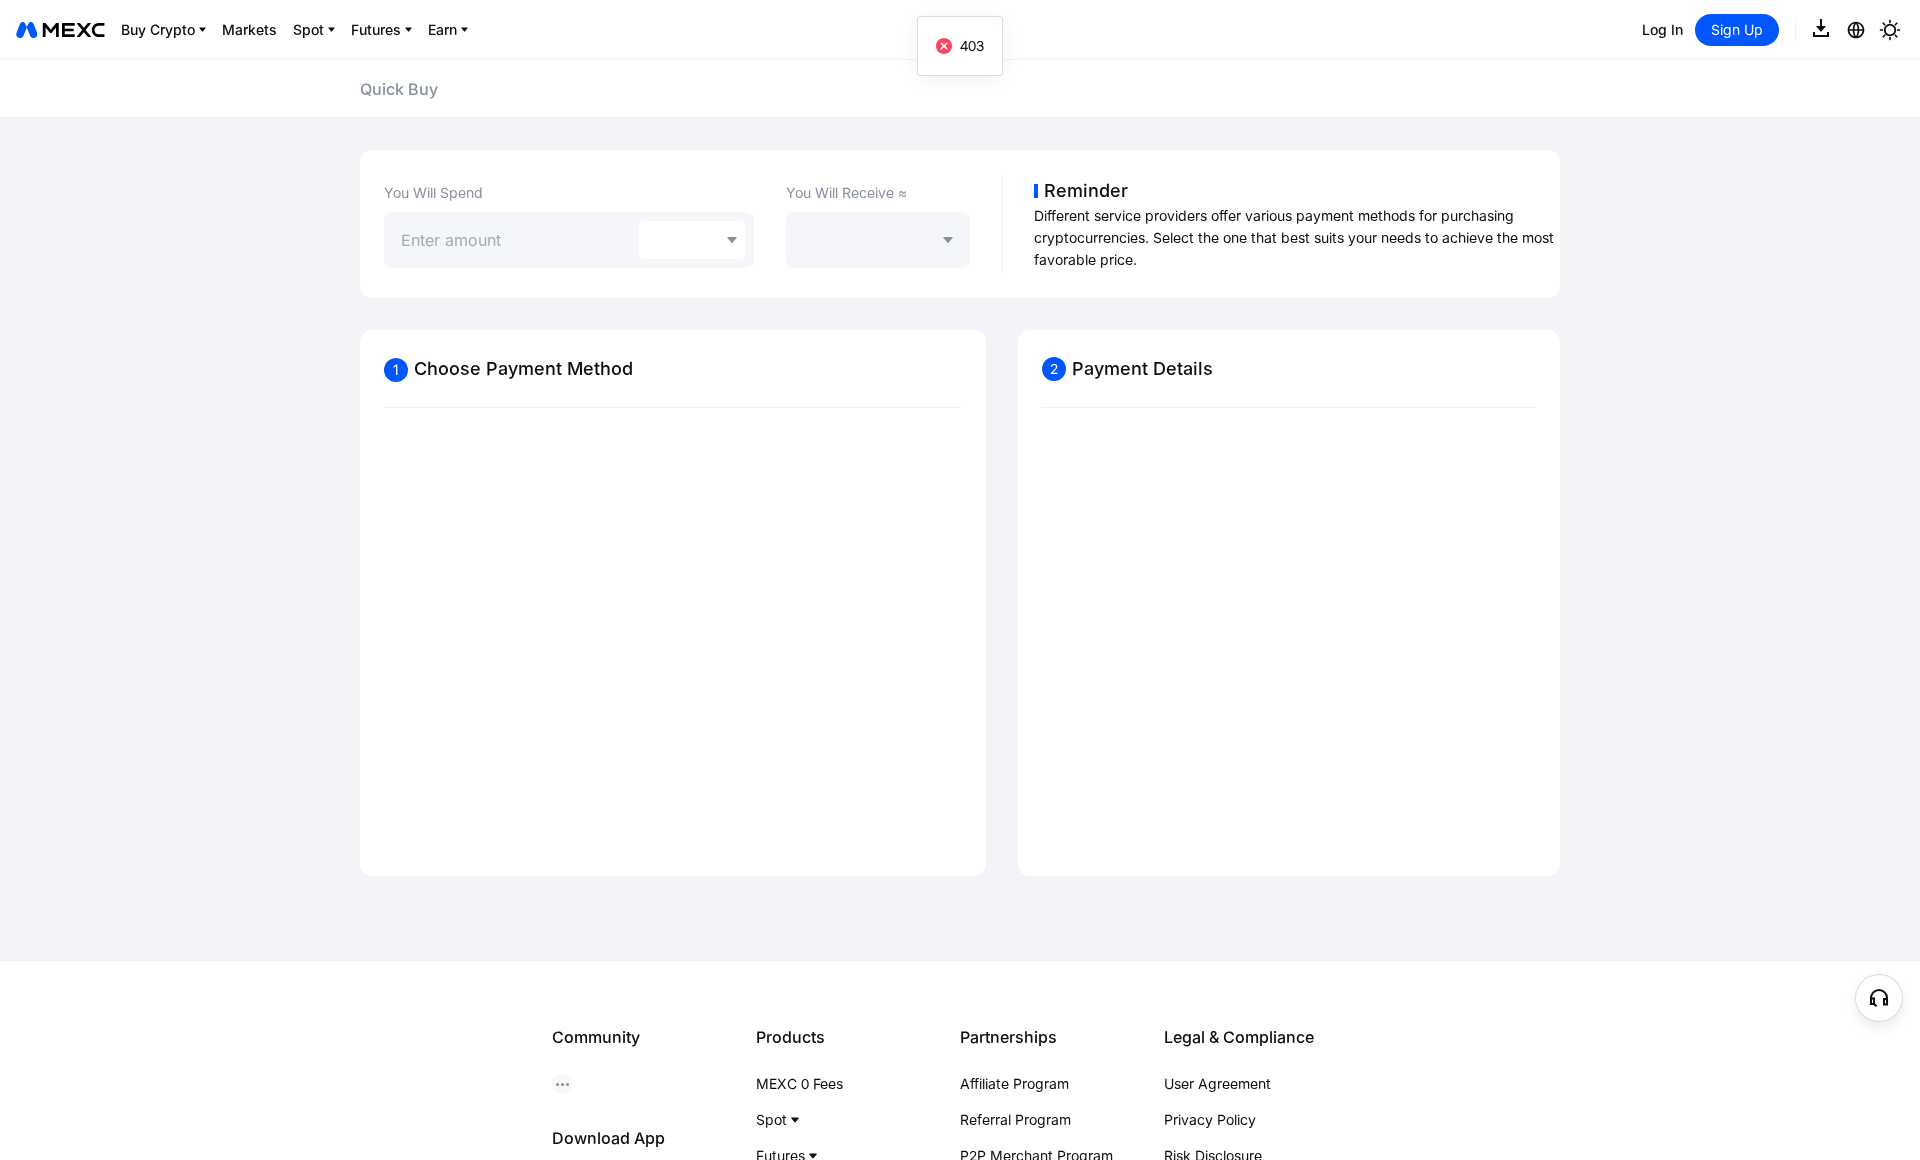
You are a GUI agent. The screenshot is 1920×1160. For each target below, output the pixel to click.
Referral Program (1015, 1119)
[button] (1879, 998)
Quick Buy (399, 89)
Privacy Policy (1210, 1119)
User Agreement (1217, 1083)
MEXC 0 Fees (799, 1083)
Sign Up (1737, 29)
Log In (1662, 29)
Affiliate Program (1014, 1083)
